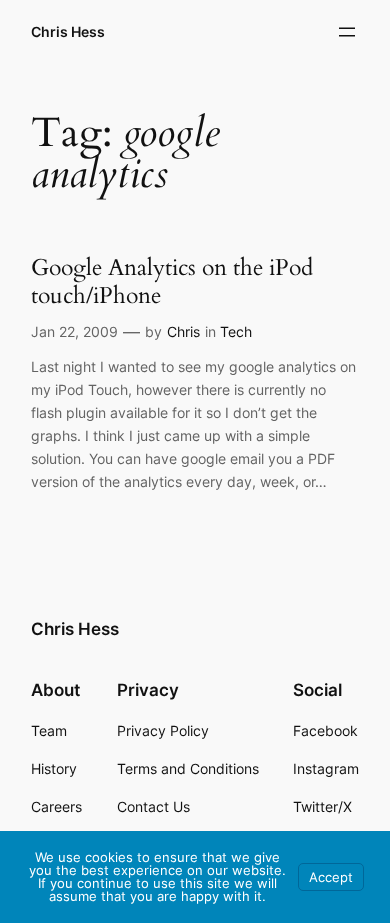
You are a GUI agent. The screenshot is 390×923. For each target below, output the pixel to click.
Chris (183, 331)
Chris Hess (68, 31)
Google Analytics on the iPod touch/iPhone (172, 281)
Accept (331, 877)
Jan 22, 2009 (74, 331)
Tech (236, 331)
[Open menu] (347, 32)
